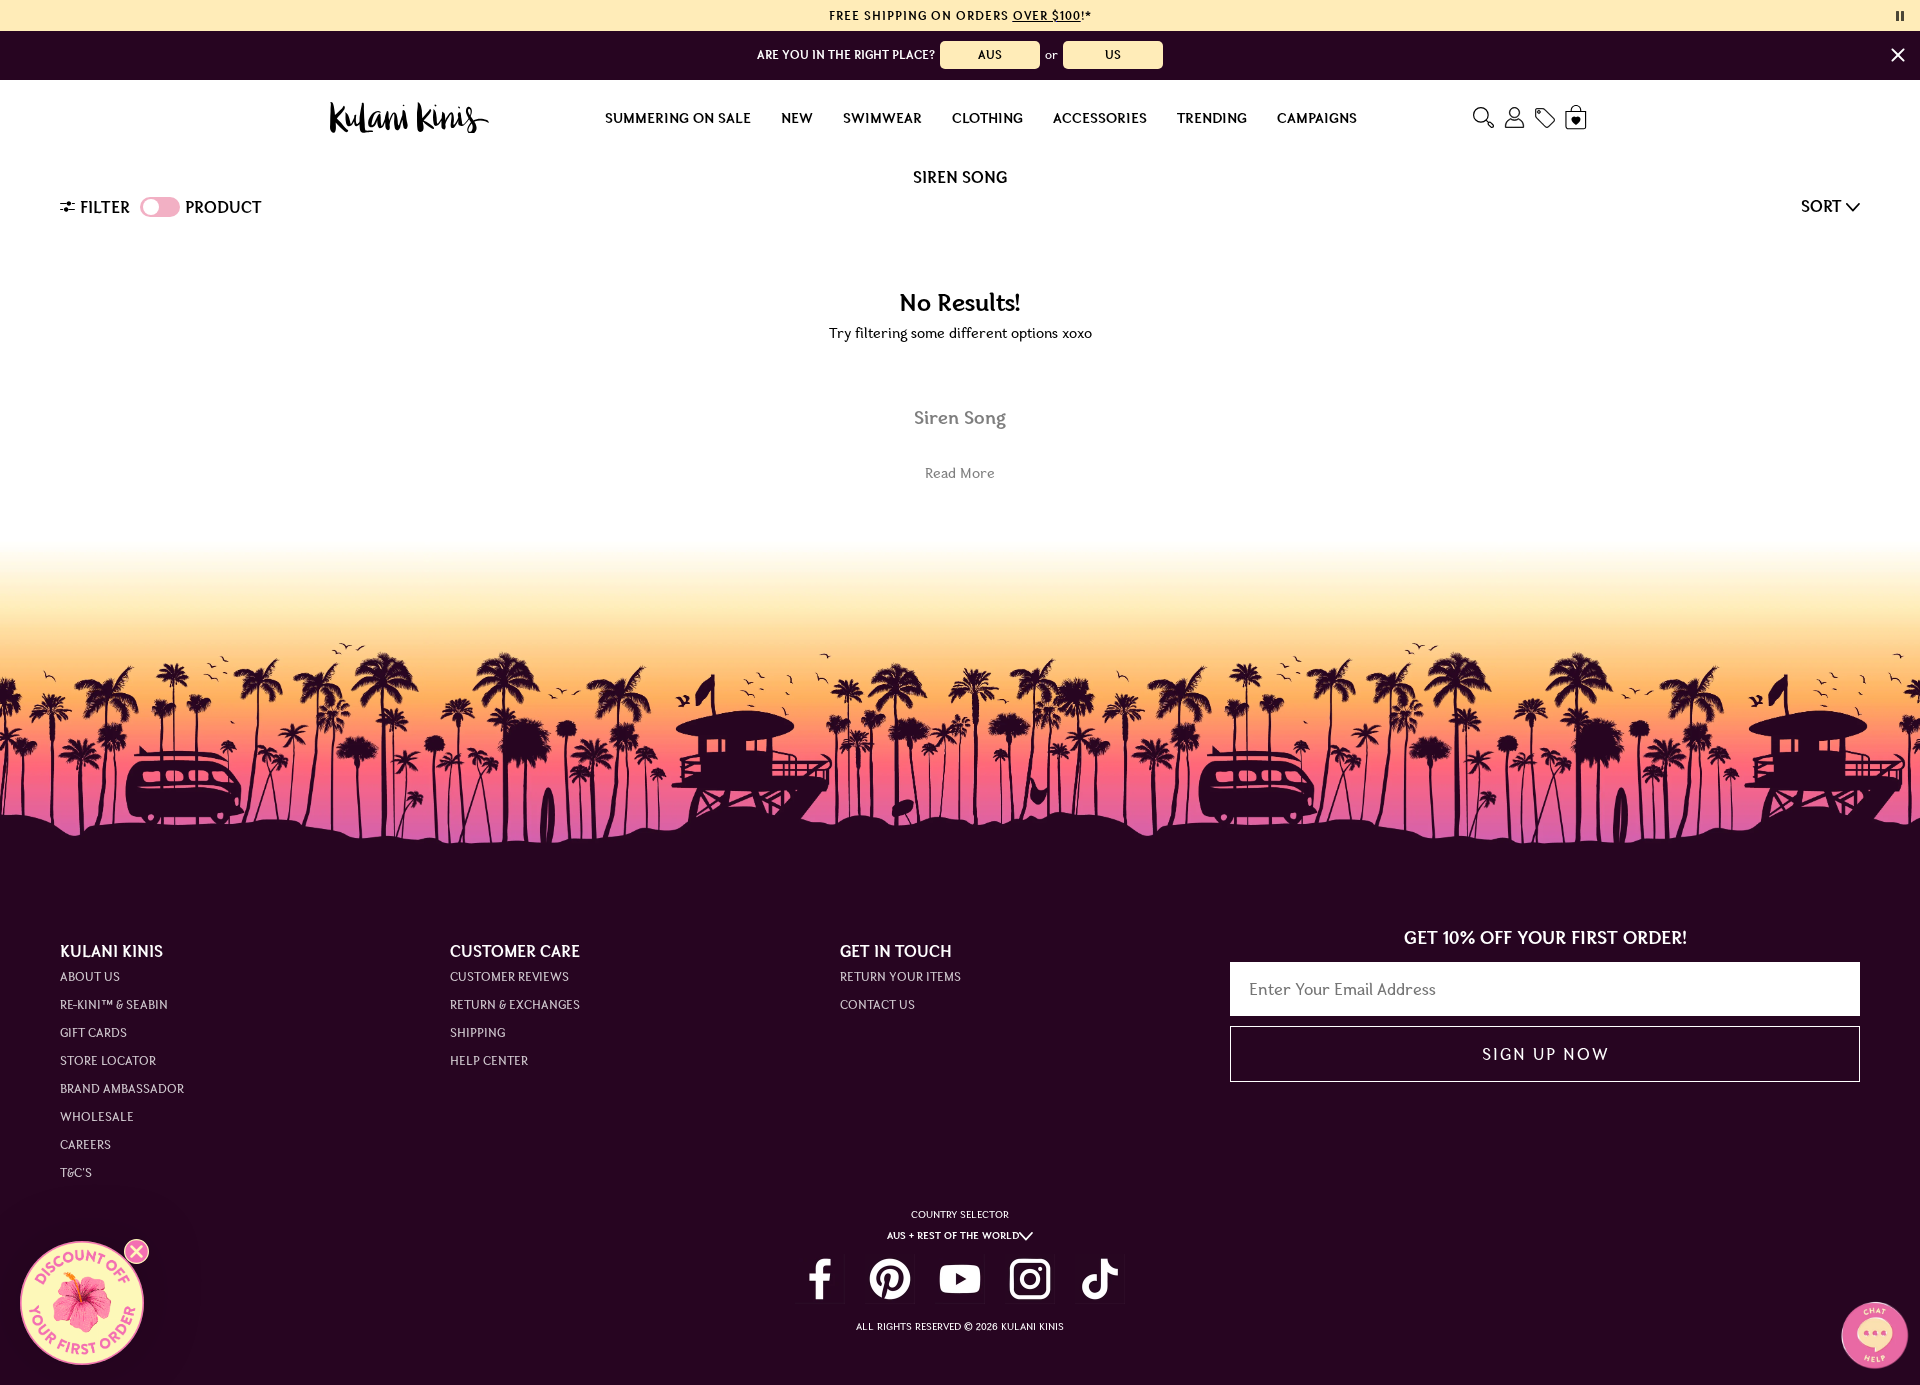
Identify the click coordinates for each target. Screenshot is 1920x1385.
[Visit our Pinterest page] (890, 1279)
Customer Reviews (509, 976)
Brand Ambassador (122, 1088)
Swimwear (882, 118)
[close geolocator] (1898, 55)
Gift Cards (93, 1032)
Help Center (489, 1060)
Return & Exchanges (515, 1004)
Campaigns (1317, 118)
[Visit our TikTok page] (1100, 1279)
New (797, 118)
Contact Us (877, 1004)
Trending (1212, 118)
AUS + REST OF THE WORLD (953, 1235)
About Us (90, 976)
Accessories (1100, 118)
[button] (82, 1303)
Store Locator (108, 1060)
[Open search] (1483, 117)
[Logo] (409, 118)
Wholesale (97, 1116)
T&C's (76, 1172)
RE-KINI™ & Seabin (114, 1004)
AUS (990, 54)
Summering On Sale (678, 118)
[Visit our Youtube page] (960, 1279)
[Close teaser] (136, 1251)
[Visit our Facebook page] (820, 1279)
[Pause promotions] (1900, 16)
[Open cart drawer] (1577, 117)
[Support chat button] (1875, 1335)
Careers (85, 1144)
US (1113, 54)
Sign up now (1545, 1054)
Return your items (900, 976)
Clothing (987, 118)
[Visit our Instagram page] (1030, 1279)
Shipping (477, 1032)
